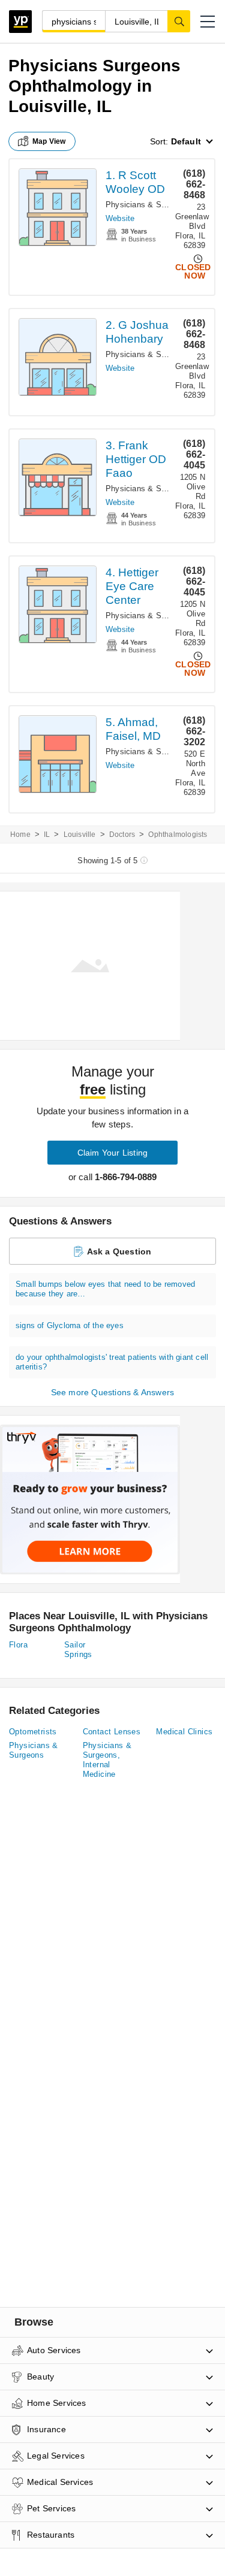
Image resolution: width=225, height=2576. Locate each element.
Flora (18, 1645)
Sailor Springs (78, 1650)
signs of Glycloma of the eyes (70, 1325)
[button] (208, 22)
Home (20, 835)
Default (186, 141)
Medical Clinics (184, 1732)
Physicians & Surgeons (34, 1750)
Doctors (122, 835)
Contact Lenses (112, 1732)
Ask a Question (119, 1251)
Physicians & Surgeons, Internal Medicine (107, 1760)
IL (47, 835)
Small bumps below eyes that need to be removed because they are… (105, 1289)
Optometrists (33, 1732)
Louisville (80, 835)
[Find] (179, 21)
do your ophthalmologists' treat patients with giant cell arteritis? (112, 1362)
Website (120, 218)
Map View (49, 141)
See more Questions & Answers (113, 1392)
